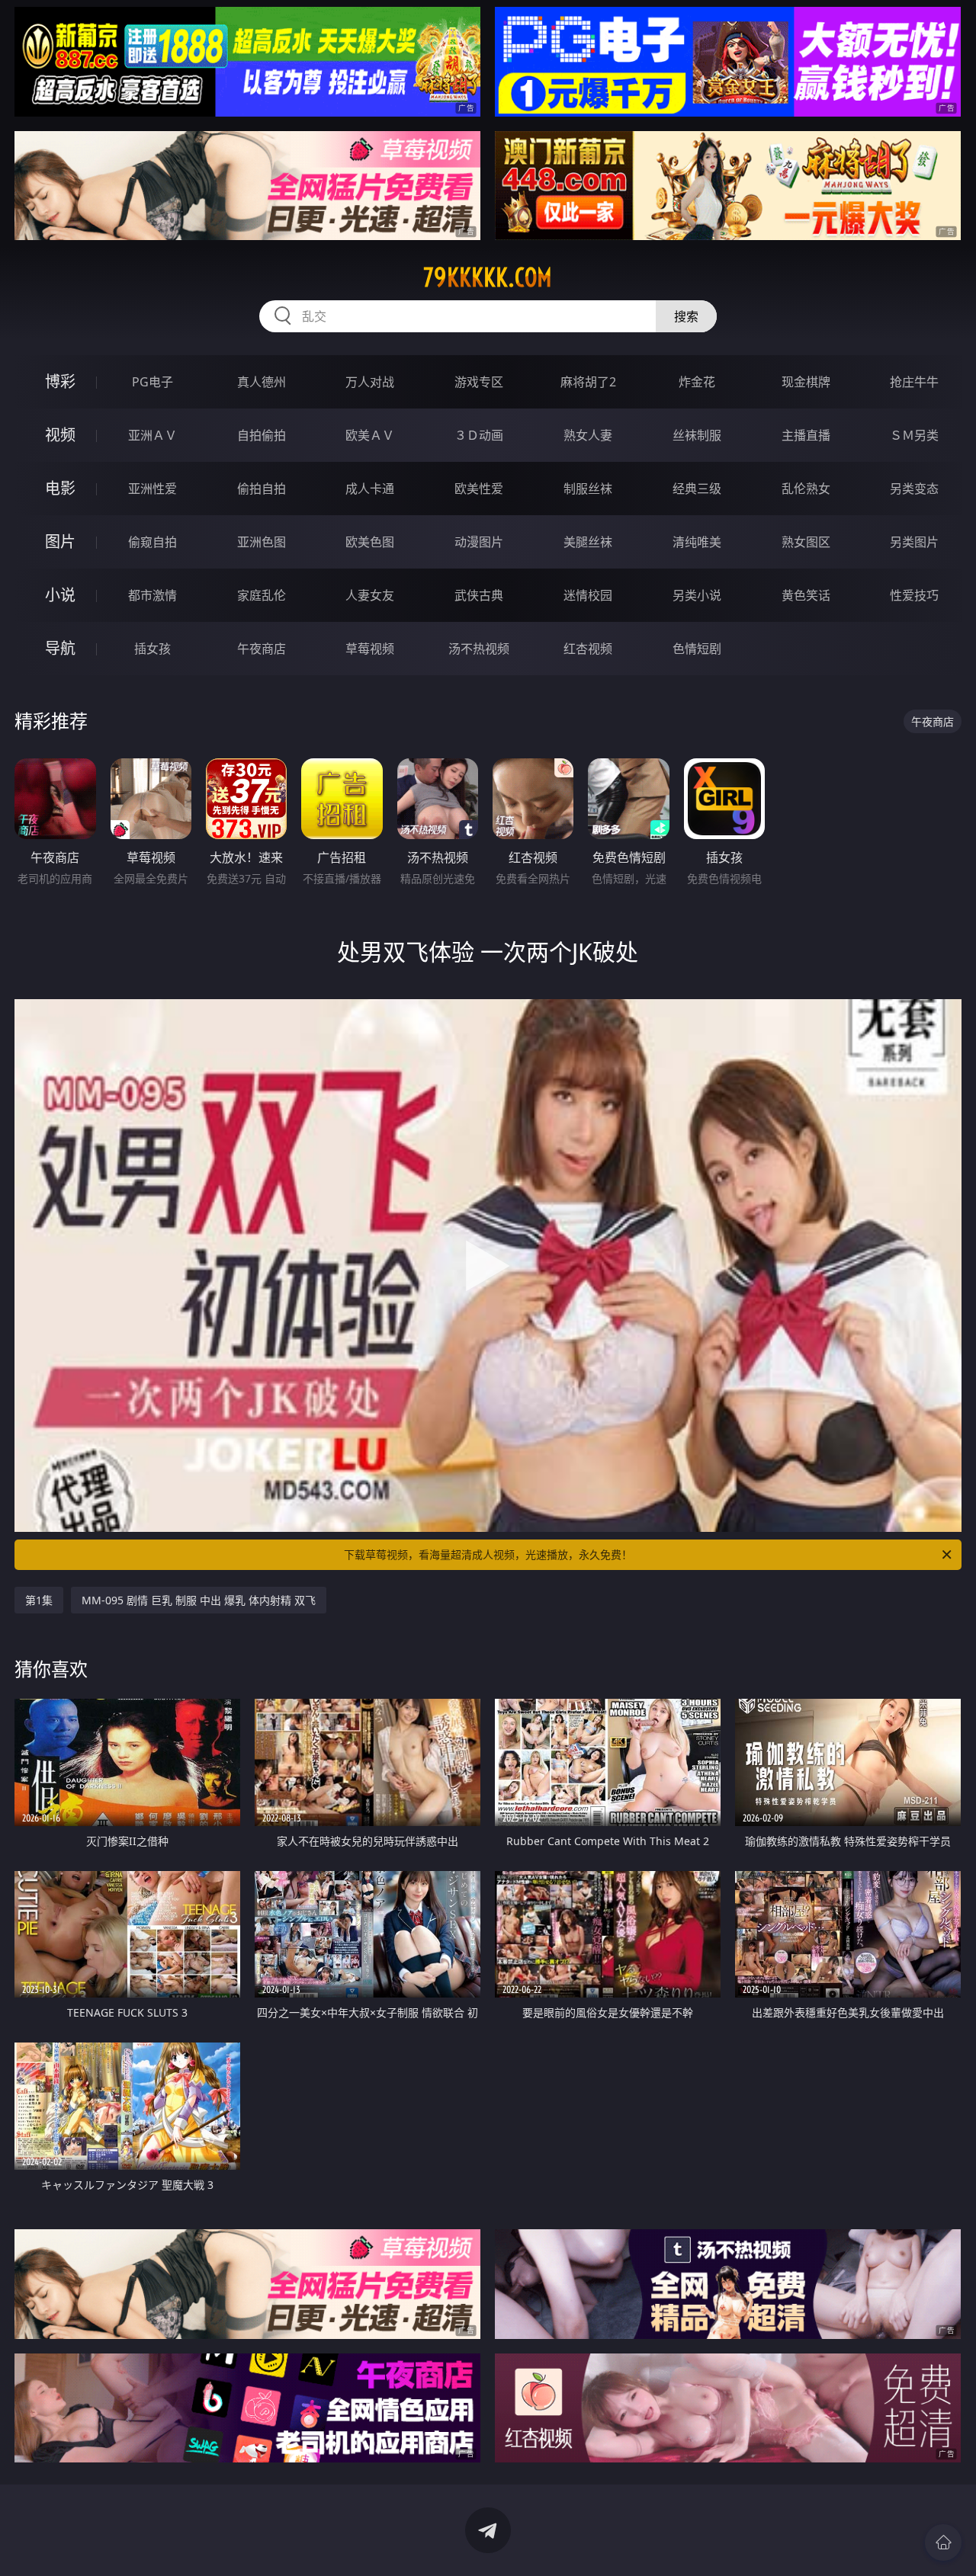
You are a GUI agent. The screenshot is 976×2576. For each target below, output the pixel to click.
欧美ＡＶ (370, 435)
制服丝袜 (588, 489)
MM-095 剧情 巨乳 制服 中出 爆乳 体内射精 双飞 (199, 1600)
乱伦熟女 (806, 489)
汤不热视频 (479, 649)
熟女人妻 (588, 435)
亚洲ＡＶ (152, 435)
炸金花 (697, 382)
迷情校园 (588, 595)
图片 (60, 541)
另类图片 (914, 542)
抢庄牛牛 (914, 382)
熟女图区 (806, 542)
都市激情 (152, 595)
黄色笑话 (806, 595)
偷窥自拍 (152, 542)
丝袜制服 (697, 435)
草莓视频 (370, 649)
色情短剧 (697, 649)
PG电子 (152, 382)
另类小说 (697, 595)
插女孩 (152, 649)
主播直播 (806, 435)
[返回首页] (943, 2542)
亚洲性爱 (152, 489)
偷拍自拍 (262, 489)
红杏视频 (588, 649)
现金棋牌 (806, 382)
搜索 (686, 316)
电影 (60, 488)
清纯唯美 (697, 542)
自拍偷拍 (262, 435)
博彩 (60, 381)
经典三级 (697, 489)
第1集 (39, 1600)
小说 (60, 595)
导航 (60, 648)
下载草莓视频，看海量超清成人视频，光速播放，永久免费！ (488, 1554)
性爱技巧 (914, 595)
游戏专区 (479, 382)
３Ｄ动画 (479, 435)
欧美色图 (370, 542)
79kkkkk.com (488, 277)
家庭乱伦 (262, 595)
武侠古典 (479, 595)
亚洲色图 (262, 542)
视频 (60, 435)
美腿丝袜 (588, 542)
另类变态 (914, 489)
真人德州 (262, 382)
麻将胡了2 (588, 382)
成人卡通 (370, 489)
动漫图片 (479, 542)
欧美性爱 (479, 489)
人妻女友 (370, 595)
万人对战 (370, 382)
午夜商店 (262, 649)
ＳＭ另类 (914, 435)
